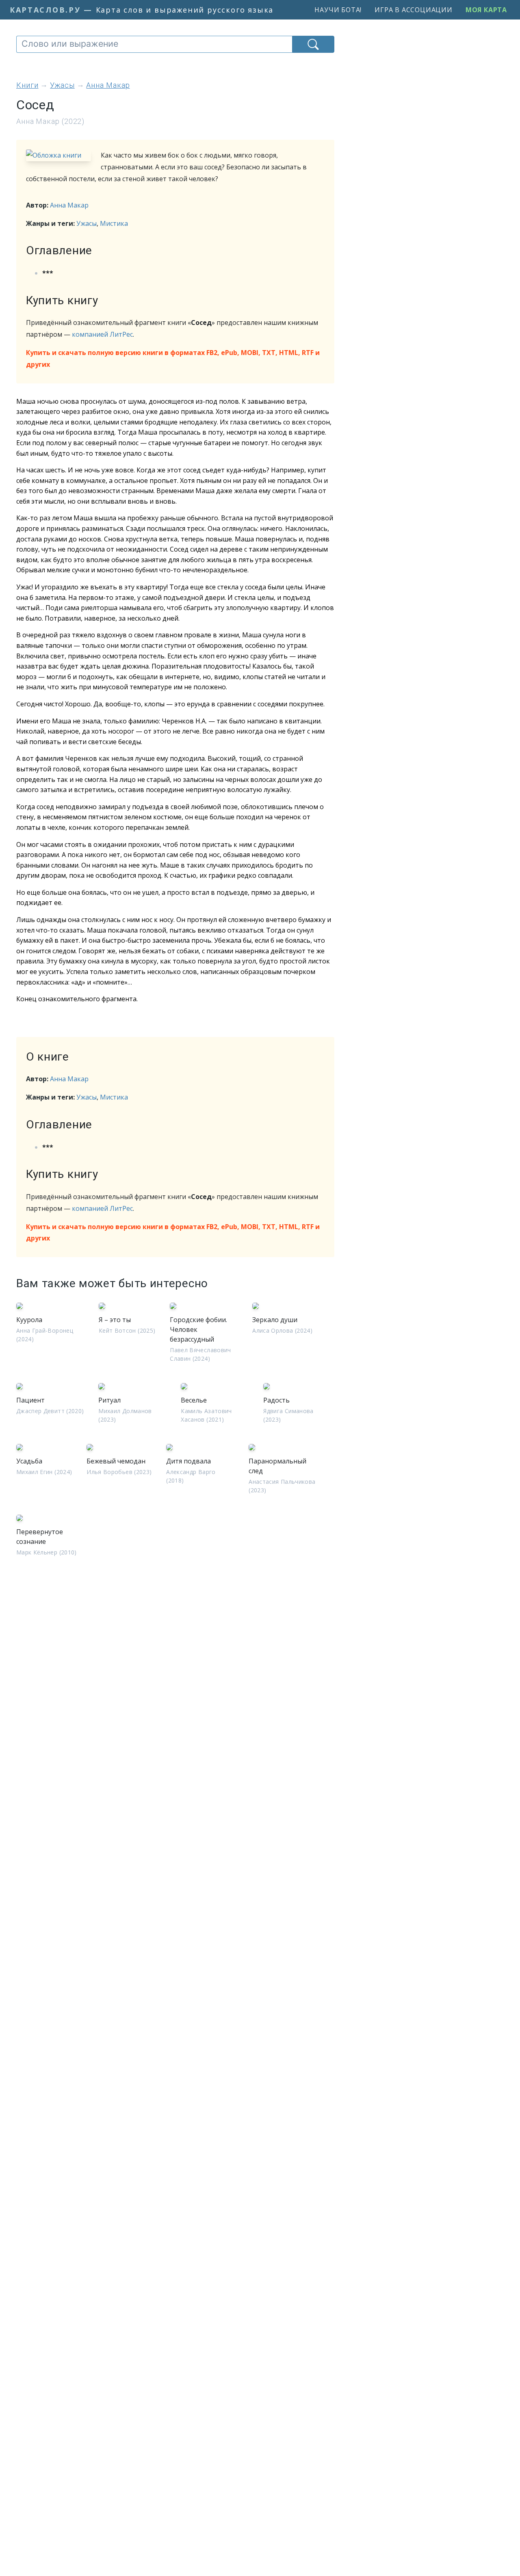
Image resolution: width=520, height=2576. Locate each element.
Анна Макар (69, 205)
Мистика (114, 223)
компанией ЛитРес (102, 334)
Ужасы (87, 223)
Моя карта (486, 10)
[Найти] (313, 44)
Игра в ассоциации (414, 10)
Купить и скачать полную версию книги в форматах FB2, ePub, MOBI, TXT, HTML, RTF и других (173, 358)
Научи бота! (338, 10)
